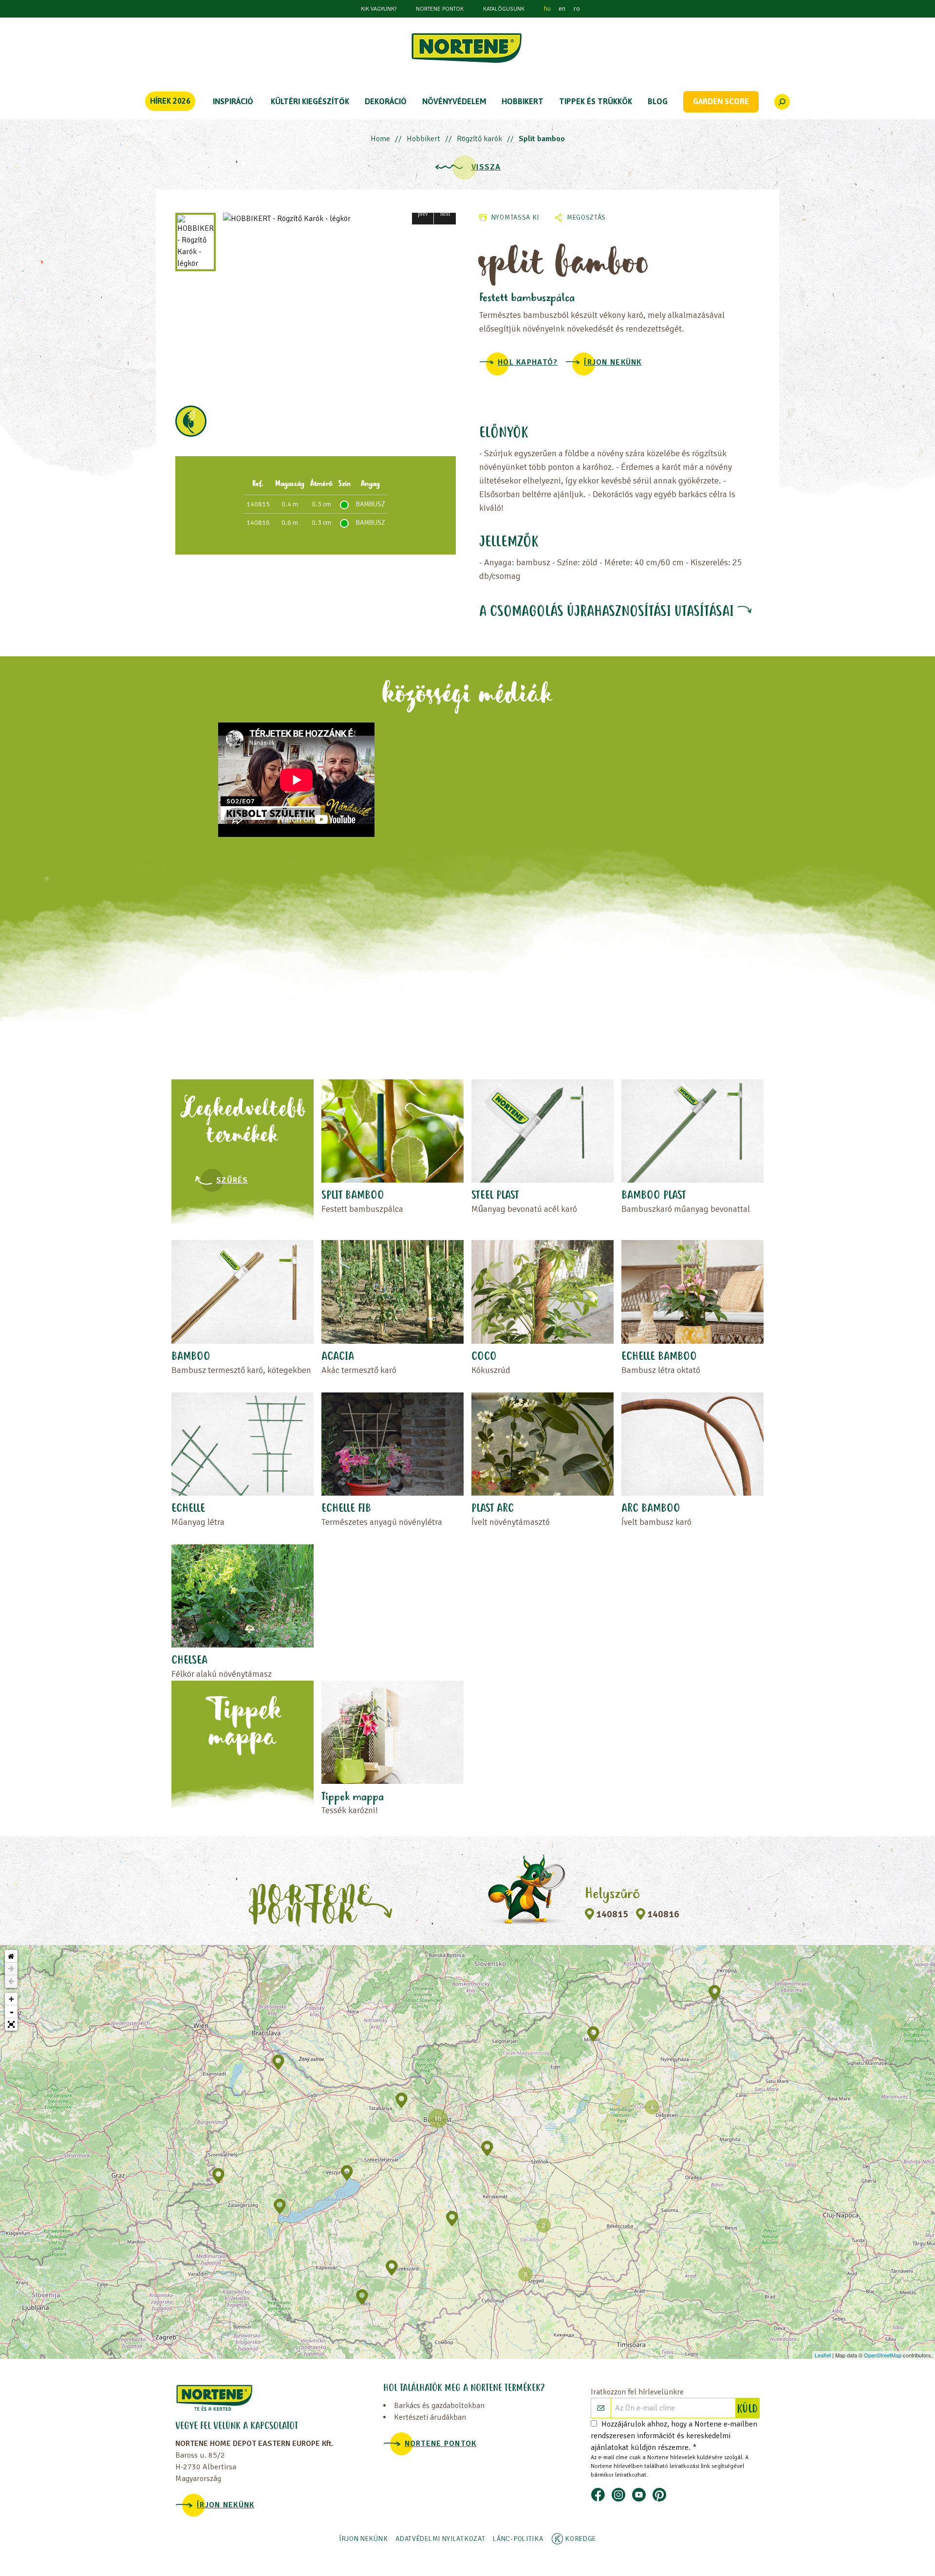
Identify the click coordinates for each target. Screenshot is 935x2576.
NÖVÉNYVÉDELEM (454, 101)
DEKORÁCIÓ (386, 101)
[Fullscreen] (11, 2024)
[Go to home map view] (11, 1956)
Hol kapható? (528, 362)
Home (380, 139)
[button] (423, 213)
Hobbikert (423, 139)
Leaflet (823, 2355)
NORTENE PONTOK (440, 9)
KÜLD (748, 2409)
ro (577, 9)
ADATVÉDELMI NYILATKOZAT (440, 2539)
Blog (658, 101)
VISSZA (486, 167)
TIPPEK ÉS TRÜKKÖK (596, 101)
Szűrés (232, 1180)
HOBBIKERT (523, 101)
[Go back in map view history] (11, 1982)
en (562, 9)
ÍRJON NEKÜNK (613, 362)
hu (547, 9)
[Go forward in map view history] (11, 1969)
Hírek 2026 (170, 101)
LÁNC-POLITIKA (518, 2539)
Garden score (721, 101)
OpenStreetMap (883, 2355)
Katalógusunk (504, 9)
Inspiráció (233, 101)
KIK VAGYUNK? (379, 9)
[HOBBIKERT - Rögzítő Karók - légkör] (339, 219)
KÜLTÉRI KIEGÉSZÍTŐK (310, 101)
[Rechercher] (782, 102)
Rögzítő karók (479, 139)
